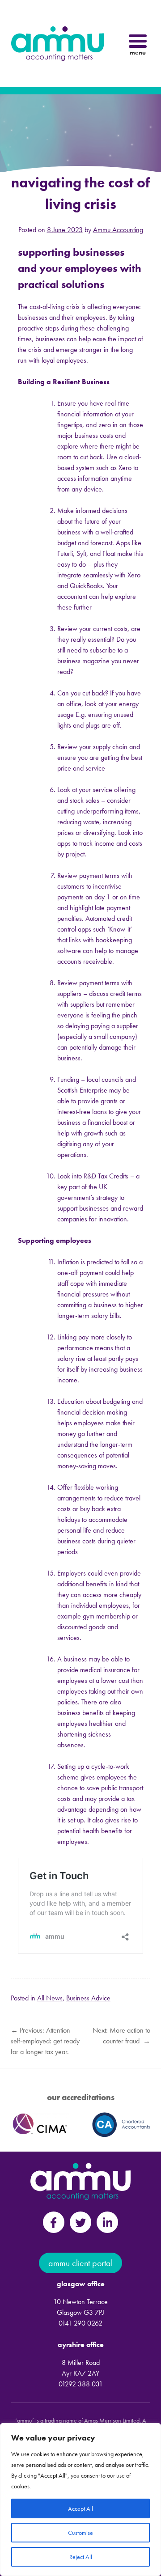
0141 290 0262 (80, 2323)
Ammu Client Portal (80, 2263)
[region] (80, 2500)
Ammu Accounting (118, 230)
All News (50, 1998)
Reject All (81, 2557)
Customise (80, 2533)
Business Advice (88, 1998)
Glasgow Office (81, 2284)
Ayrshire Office (81, 2345)
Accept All (80, 2508)
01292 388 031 (81, 2384)
